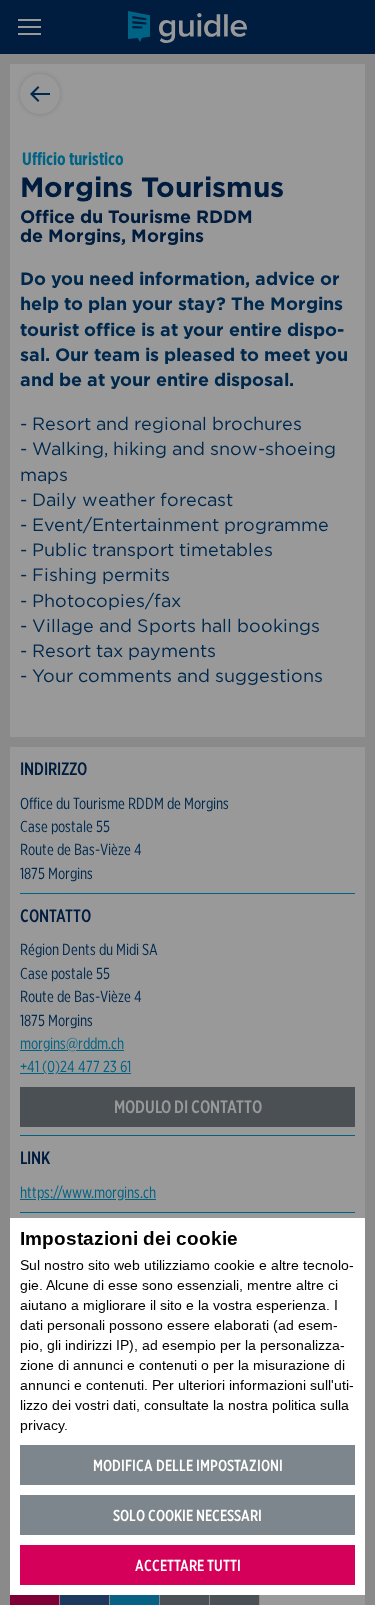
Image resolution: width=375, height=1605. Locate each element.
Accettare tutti (188, 1565)
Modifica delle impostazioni (188, 1465)
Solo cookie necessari (187, 1515)
